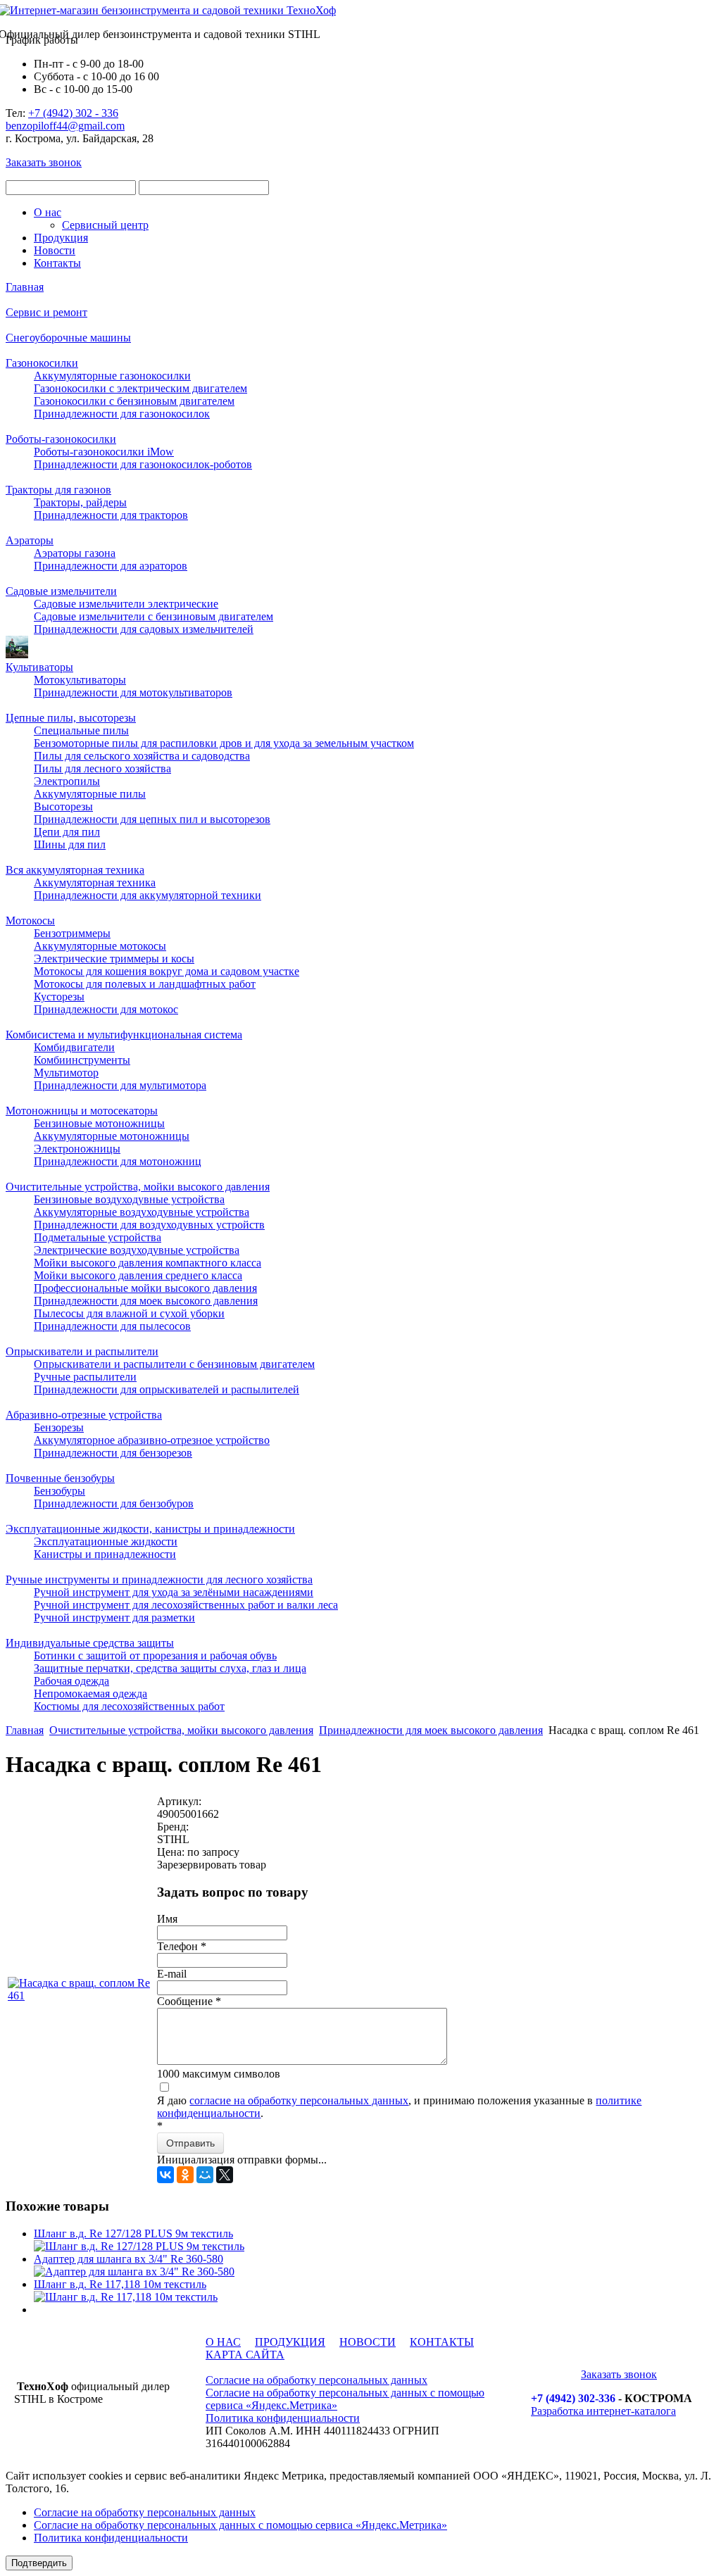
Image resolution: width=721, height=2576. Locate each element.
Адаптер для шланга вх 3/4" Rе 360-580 (128, 2259)
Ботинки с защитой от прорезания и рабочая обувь (155, 1655)
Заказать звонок (44, 162)
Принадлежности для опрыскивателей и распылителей (167, 1389)
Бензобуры (59, 1491)
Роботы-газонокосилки (61, 439)
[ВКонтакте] (165, 2175)
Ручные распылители (85, 1377)
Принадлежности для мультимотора (120, 1085)
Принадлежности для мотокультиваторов (133, 692)
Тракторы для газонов (58, 490)
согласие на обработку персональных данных (299, 2100)
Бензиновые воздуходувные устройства (129, 1199)
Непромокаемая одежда (90, 1694)
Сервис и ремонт (46, 312)
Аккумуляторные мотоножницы (112, 1136)
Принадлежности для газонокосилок (122, 414)
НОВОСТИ (368, 2342)
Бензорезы (59, 1427)
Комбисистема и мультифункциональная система (124, 1035)
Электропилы (67, 781)
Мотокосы (30, 921)
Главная (25, 287)
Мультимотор (66, 1073)
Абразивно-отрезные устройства (84, 1415)
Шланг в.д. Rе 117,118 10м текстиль (120, 2284)
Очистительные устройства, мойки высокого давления (138, 1187)
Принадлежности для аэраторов (111, 566)
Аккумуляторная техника (95, 882)
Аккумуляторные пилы (90, 794)
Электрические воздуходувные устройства (137, 1250)
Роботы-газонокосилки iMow (104, 452)
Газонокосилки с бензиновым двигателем (134, 401)
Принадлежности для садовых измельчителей (144, 629)
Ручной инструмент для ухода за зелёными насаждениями (174, 1592)
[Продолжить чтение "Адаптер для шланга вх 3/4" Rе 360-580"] (134, 2272)
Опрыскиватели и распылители (82, 1351)
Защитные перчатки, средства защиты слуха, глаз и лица (170, 1668)
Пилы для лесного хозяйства (102, 768)
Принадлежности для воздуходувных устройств (149, 1225)
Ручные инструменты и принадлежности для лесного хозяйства (159, 1579)
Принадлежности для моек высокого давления (146, 1301)
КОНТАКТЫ (442, 2342)
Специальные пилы (81, 730)
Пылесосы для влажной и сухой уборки (129, 1313)
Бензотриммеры (72, 933)
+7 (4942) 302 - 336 (73, 113)
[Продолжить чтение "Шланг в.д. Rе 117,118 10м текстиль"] (126, 2297)
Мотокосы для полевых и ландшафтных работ (145, 984)
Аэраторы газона (75, 553)
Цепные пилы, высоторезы (71, 718)
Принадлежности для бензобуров (114, 1503)
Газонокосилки (42, 363)
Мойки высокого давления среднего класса (138, 1275)
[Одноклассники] (185, 2175)
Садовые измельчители (61, 591)
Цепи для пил (67, 832)
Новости (55, 250)
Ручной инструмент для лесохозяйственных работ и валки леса (186, 1605)
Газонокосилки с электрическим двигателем (140, 388)
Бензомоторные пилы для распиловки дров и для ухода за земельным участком (224, 743)
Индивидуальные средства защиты (90, 1643)
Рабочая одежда (71, 1681)
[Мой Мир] (205, 2175)
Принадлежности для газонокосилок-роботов (143, 464)
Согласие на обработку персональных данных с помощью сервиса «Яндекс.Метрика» (240, 2525)
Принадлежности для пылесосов (112, 1326)
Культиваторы (39, 667)
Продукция (61, 238)
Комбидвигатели (74, 1047)
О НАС (223, 2342)
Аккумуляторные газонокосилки (112, 376)
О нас (48, 212)
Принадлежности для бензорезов (113, 1453)
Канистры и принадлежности (105, 1554)
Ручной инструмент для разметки (114, 1617)
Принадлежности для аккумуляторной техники (148, 895)
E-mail (172, 1974)
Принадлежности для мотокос (106, 1009)
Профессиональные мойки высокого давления (145, 1288)
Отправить (190, 2143)
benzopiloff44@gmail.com (65, 126)
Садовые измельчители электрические (126, 604)
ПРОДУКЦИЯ (290, 2342)
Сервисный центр (105, 225)
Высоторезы (63, 806)
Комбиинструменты (82, 1060)
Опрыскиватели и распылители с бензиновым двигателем (174, 1364)
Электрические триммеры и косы (114, 959)
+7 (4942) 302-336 (573, 2398)
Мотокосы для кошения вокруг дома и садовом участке (167, 971)
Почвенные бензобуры (60, 1478)
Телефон (182, 1946)
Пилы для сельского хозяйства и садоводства (142, 756)
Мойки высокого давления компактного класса (148, 1263)
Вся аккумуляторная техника (75, 870)
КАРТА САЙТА (245, 2355)
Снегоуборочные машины (68, 338)
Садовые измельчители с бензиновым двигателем (153, 616)
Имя (167, 1919)
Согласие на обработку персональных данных (316, 2380)
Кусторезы (59, 997)
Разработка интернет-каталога (603, 2411)
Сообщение (189, 2001)
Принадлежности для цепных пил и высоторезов (152, 819)
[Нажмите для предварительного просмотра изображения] (81, 1996)
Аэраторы (30, 540)
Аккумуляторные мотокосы (100, 946)
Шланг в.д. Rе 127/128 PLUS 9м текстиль (133, 2233)
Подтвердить (39, 2563)
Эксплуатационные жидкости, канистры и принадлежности (150, 1529)
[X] (225, 2175)
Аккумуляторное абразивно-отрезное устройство (152, 1440)
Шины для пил (70, 844)
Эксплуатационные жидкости (106, 1541)
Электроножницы (77, 1149)
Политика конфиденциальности (283, 2418)
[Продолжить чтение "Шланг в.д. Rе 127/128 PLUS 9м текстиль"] (139, 2246)
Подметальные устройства (98, 1237)
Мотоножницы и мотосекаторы (82, 1111)
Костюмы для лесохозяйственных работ (129, 1706)
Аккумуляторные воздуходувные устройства (142, 1212)
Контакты (57, 263)
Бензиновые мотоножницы (99, 1123)
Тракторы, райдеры (80, 502)
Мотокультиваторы (80, 680)
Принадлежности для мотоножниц (118, 1161)
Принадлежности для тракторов (111, 515)
